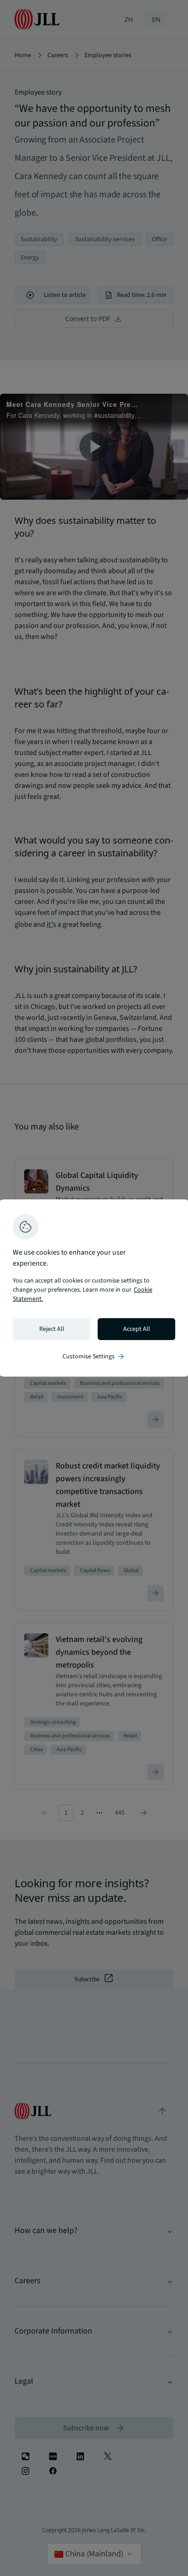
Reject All (52, 1329)
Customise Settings (94, 1357)
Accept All (137, 1329)
